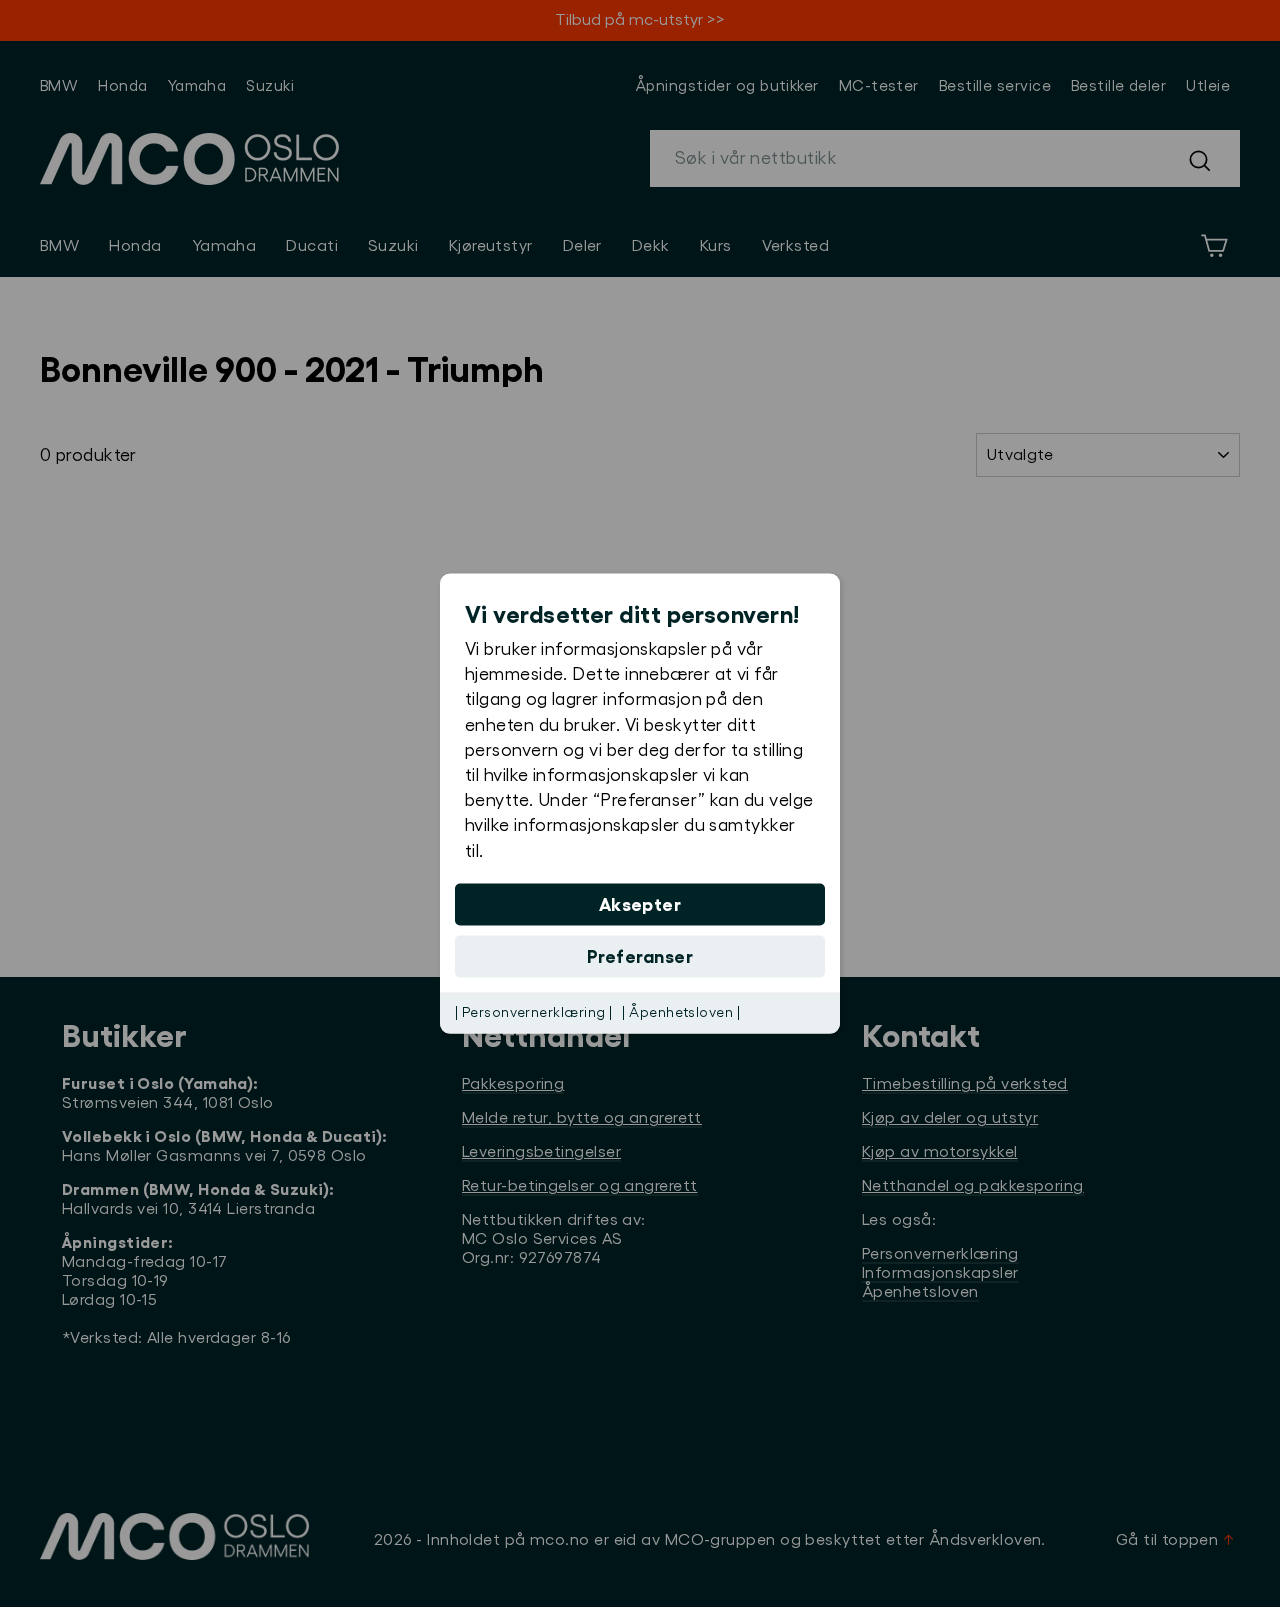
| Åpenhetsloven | (681, 1012)
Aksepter (640, 904)
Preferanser (640, 956)
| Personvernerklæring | (533, 1012)
